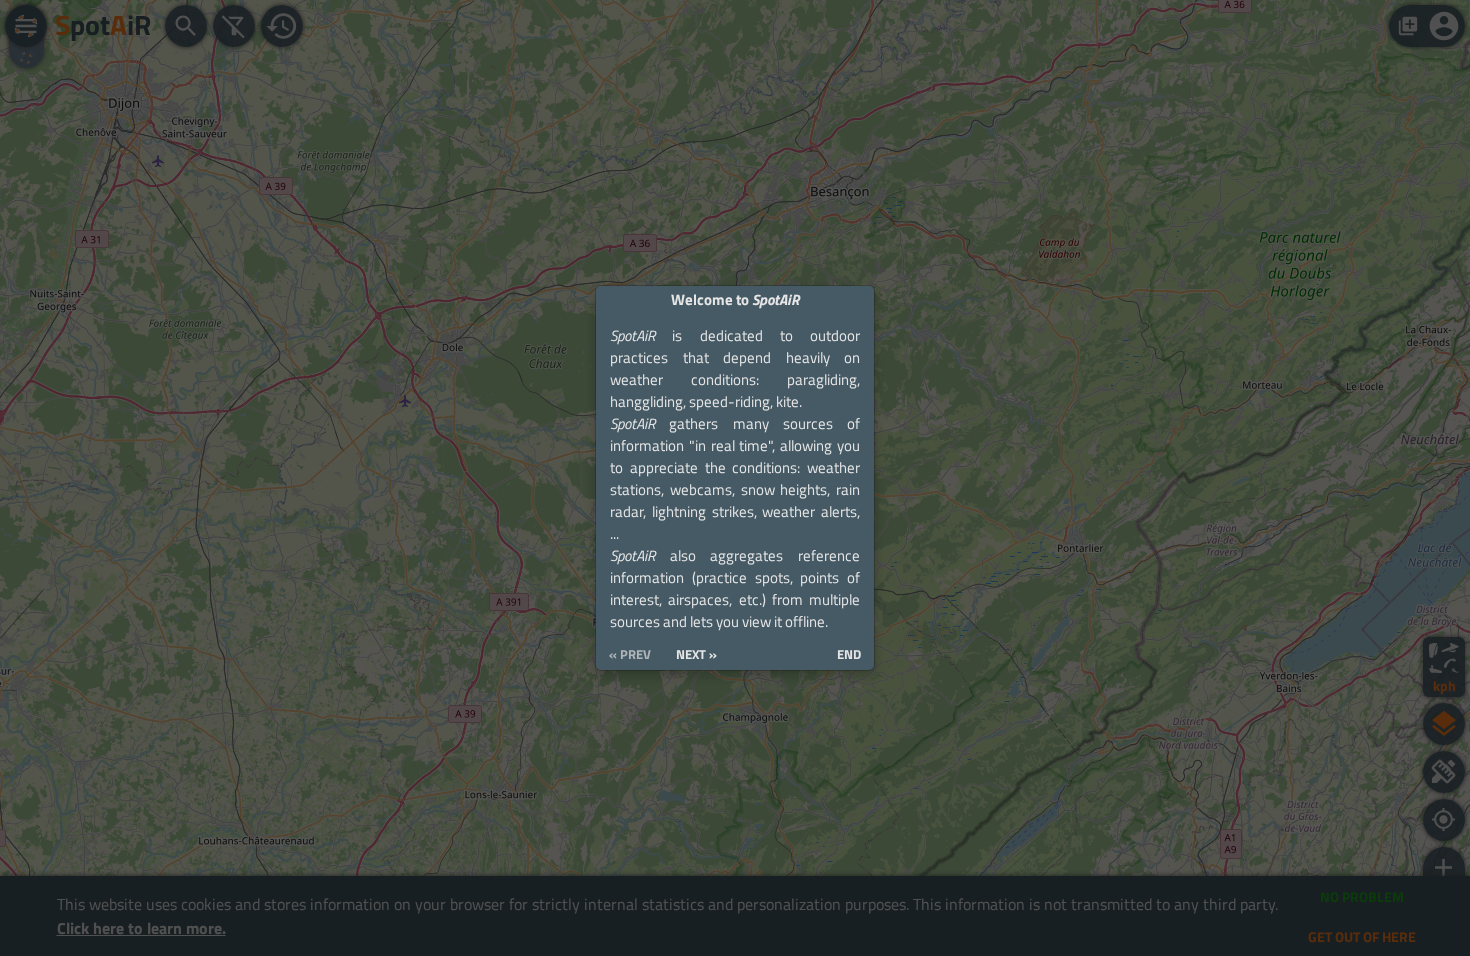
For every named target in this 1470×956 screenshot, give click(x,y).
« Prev (630, 654)
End (849, 654)
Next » (696, 654)
